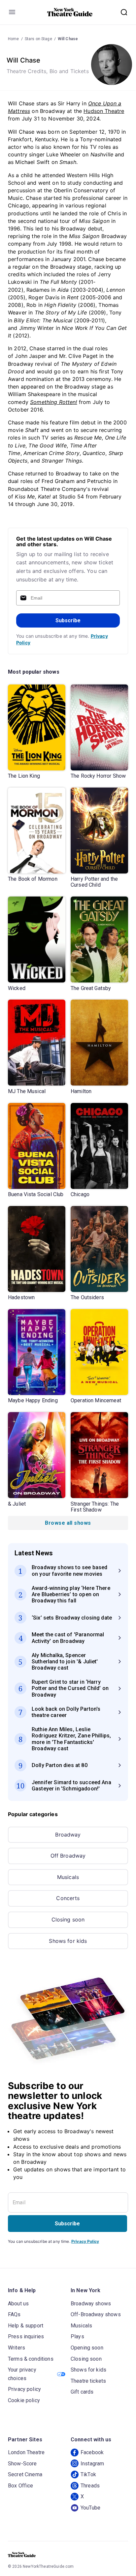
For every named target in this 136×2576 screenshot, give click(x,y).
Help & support (26, 2326)
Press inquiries (26, 2336)
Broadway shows (91, 2304)
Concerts (68, 1898)
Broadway (68, 1835)
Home (14, 39)
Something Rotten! (54, 402)
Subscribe (68, 620)
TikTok (88, 2474)
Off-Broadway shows (96, 2314)
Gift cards (82, 2392)
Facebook (92, 2452)
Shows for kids (68, 1941)
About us (18, 2304)
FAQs (14, 2314)
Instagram (92, 2464)
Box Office (21, 2486)
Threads (90, 2486)
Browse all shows (68, 1523)
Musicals (68, 1877)
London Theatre (26, 2452)
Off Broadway (68, 1856)
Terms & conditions (31, 2359)
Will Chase (68, 39)
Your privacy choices (22, 2374)
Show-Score (22, 2464)
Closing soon (68, 1919)
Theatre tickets (88, 2381)
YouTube (90, 2508)
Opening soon (87, 2348)
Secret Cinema (25, 2474)
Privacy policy (24, 2389)
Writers (17, 2348)
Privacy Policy (85, 2241)
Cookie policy (24, 2400)
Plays (77, 2336)
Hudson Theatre (104, 111)
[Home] (70, 12)
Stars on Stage (38, 39)
